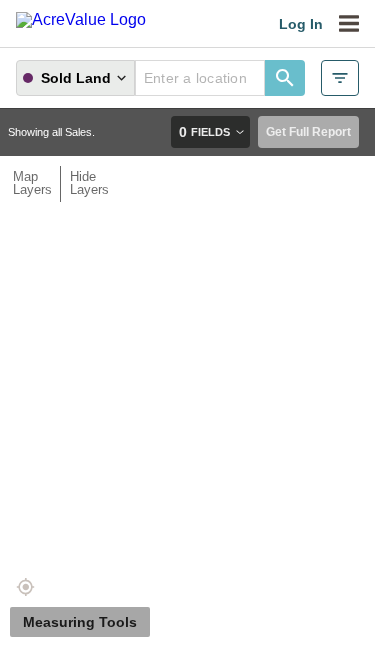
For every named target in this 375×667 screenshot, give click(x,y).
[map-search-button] (285, 78)
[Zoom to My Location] (25, 587)
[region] (187, 357)
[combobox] (200, 78)
